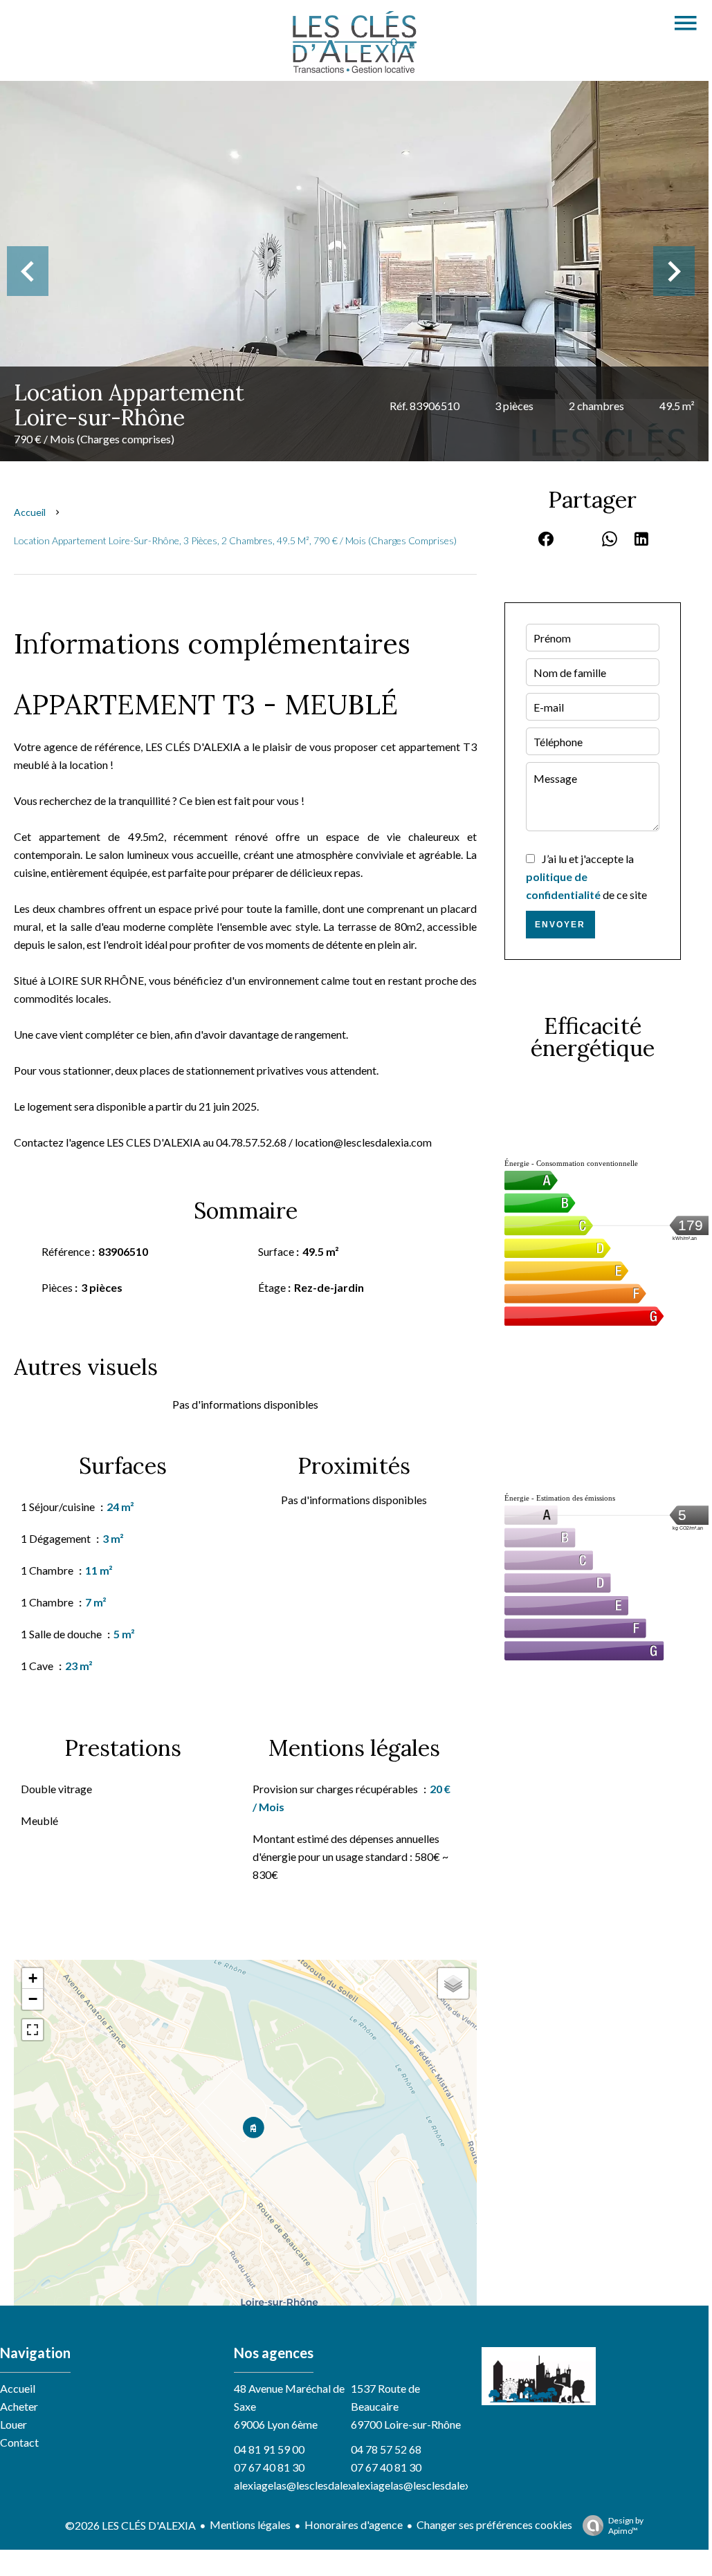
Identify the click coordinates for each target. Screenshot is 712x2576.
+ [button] (33, 1978)
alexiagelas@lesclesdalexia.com (309, 2485)
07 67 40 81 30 (269, 2467)
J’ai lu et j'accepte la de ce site (586, 877)
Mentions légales (250, 2524)
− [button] (33, 1999)
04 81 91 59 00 (269, 2449)
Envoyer (560, 925)
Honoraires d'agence (354, 2524)
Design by (626, 2526)
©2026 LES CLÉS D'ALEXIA (130, 2525)
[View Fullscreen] (33, 2030)
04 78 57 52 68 (386, 2449)
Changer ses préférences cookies (494, 2524)
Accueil (30, 512)
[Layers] (453, 1983)
